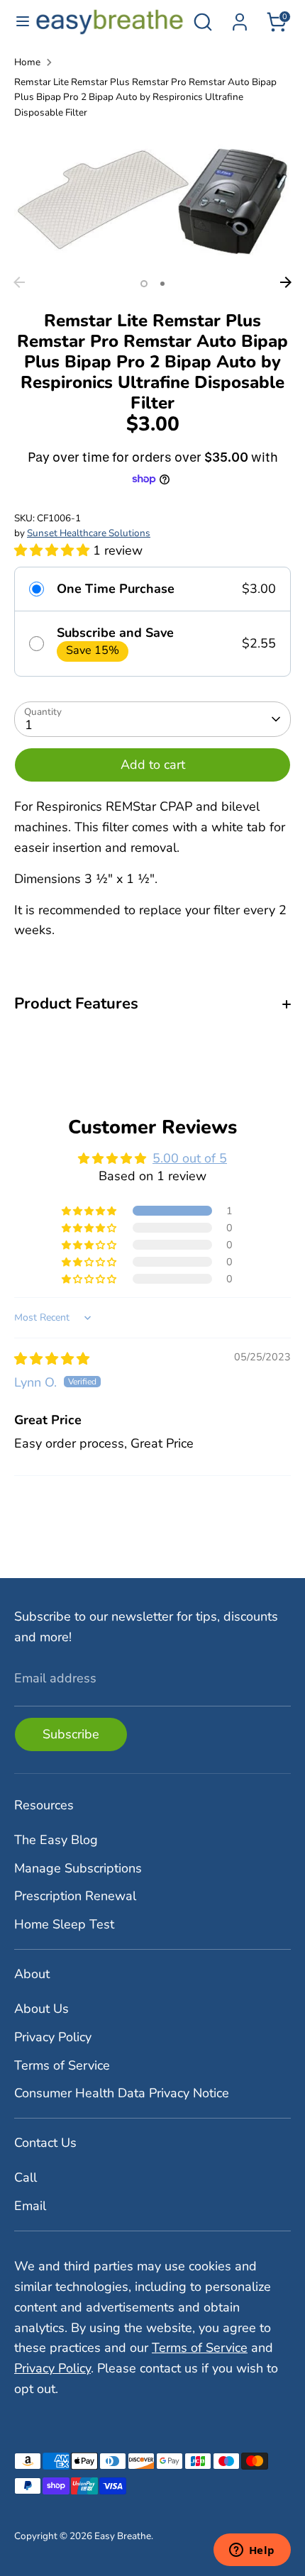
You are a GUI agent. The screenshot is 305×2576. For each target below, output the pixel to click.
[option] (152, 200)
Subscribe (71, 1734)
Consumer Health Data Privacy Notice (122, 2093)
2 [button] (162, 284)
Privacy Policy (53, 2037)
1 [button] (144, 284)
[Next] (286, 282)
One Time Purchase (116, 589)
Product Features (76, 1004)
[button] (54, 550)
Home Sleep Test (64, 1924)
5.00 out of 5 (190, 1158)
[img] (52, 1359)
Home (27, 62)
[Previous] (19, 282)
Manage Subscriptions (78, 1868)
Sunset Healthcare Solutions (89, 533)
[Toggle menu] (18, 22)
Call (26, 2177)
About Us (41, 2009)
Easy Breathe (123, 2536)
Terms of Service (62, 2065)
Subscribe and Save (115, 633)
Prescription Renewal (75, 1896)
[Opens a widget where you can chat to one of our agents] (252, 2551)
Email (30, 2206)
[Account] (240, 18)
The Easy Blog (56, 1840)
